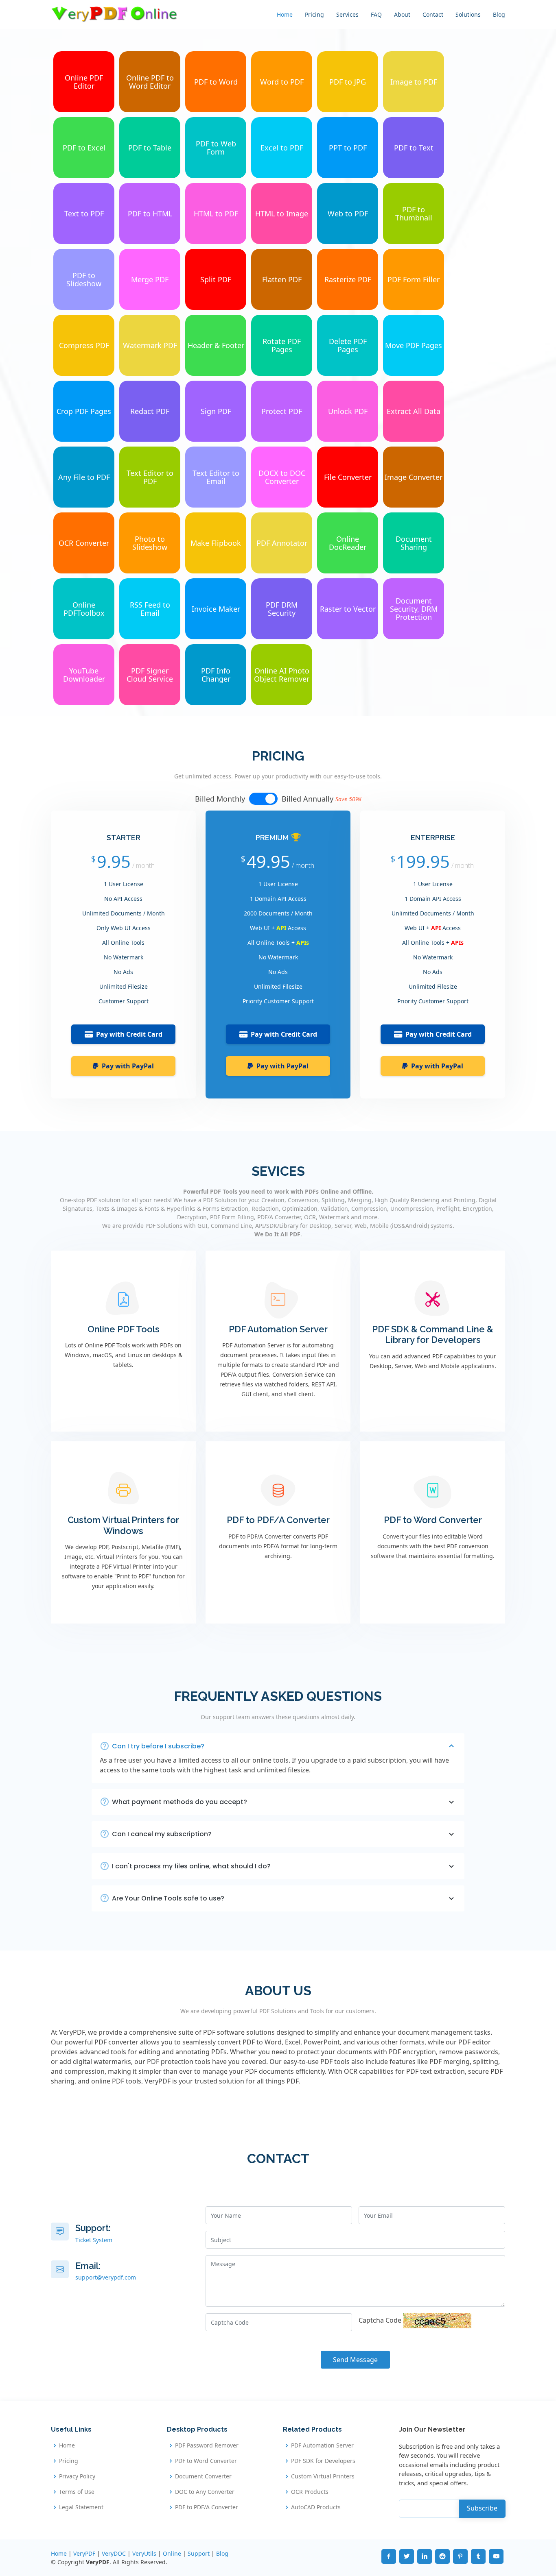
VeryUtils (144, 2553)
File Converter (348, 477)
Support (199, 2553)
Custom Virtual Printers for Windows (123, 1525)
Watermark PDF (150, 345)
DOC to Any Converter (205, 2492)
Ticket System (94, 2240)
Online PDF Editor (84, 82)
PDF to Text (414, 148)
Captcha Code (380, 2320)
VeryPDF (84, 2553)
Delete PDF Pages (348, 345)
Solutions (468, 14)
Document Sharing (414, 543)
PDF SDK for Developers (323, 2461)
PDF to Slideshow (84, 279)
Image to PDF (414, 82)
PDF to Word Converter (433, 1520)
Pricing (314, 14)
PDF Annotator (282, 543)
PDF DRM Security (282, 609)
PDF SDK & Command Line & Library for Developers (433, 1334)
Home (285, 14)
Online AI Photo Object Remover (282, 675)
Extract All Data (414, 411)
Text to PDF (84, 214)
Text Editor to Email (216, 477)
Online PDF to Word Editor (150, 82)
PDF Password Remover (207, 2445)
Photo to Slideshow (150, 543)
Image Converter (414, 477)
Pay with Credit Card (129, 1034)
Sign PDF (216, 411)
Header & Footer (216, 345)
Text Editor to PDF (150, 477)
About (402, 14)
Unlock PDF (348, 411)
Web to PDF (348, 214)
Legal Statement (81, 2507)
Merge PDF (150, 279)
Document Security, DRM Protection (414, 609)
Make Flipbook (216, 543)
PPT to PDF (348, 148)
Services (347, 14)
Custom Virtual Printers (323, 2476)
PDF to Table (150, 148)
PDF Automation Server (278, 1329)
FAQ (376, 14)
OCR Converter (84, 543)
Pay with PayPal (128, 1066)
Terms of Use (77, 2492)
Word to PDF (282, 82)
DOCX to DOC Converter (282, 477)
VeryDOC (114, 2553)
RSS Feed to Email (150, 609)
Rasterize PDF (348, 279)
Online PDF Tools (124, 1329)
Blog (499, 14)
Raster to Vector (348, 609)
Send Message (355, 2360)
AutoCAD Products (316, 2507)
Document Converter (203, 2476)
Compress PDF (84, 345)
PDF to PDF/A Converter (278, 1520)
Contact (433, 14)
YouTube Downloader (84, 675)
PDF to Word (216, 82)
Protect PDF (282, 411)
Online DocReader (348, 543)
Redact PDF (150, 411)
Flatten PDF (282, 279)
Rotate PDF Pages (282, 345)
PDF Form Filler (414, 279)
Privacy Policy (77, 2476)
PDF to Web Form (216, 148)
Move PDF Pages (414, 345)
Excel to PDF (282, 148)
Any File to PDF (84, 477)
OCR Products (310, 2492)
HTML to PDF (216, 214)
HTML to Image (282, 214)
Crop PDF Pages (84, 411)
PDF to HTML (150, 214)
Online (172, 2553)
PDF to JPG (348, 82)
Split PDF (216, 279)
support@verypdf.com (106, 2277)
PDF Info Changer (216, 675)
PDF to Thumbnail (414, 214)
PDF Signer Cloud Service (150, 675)
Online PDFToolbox (84, 609)
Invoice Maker (216, 609)
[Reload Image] (437, 2320)
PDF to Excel (84, 148)
